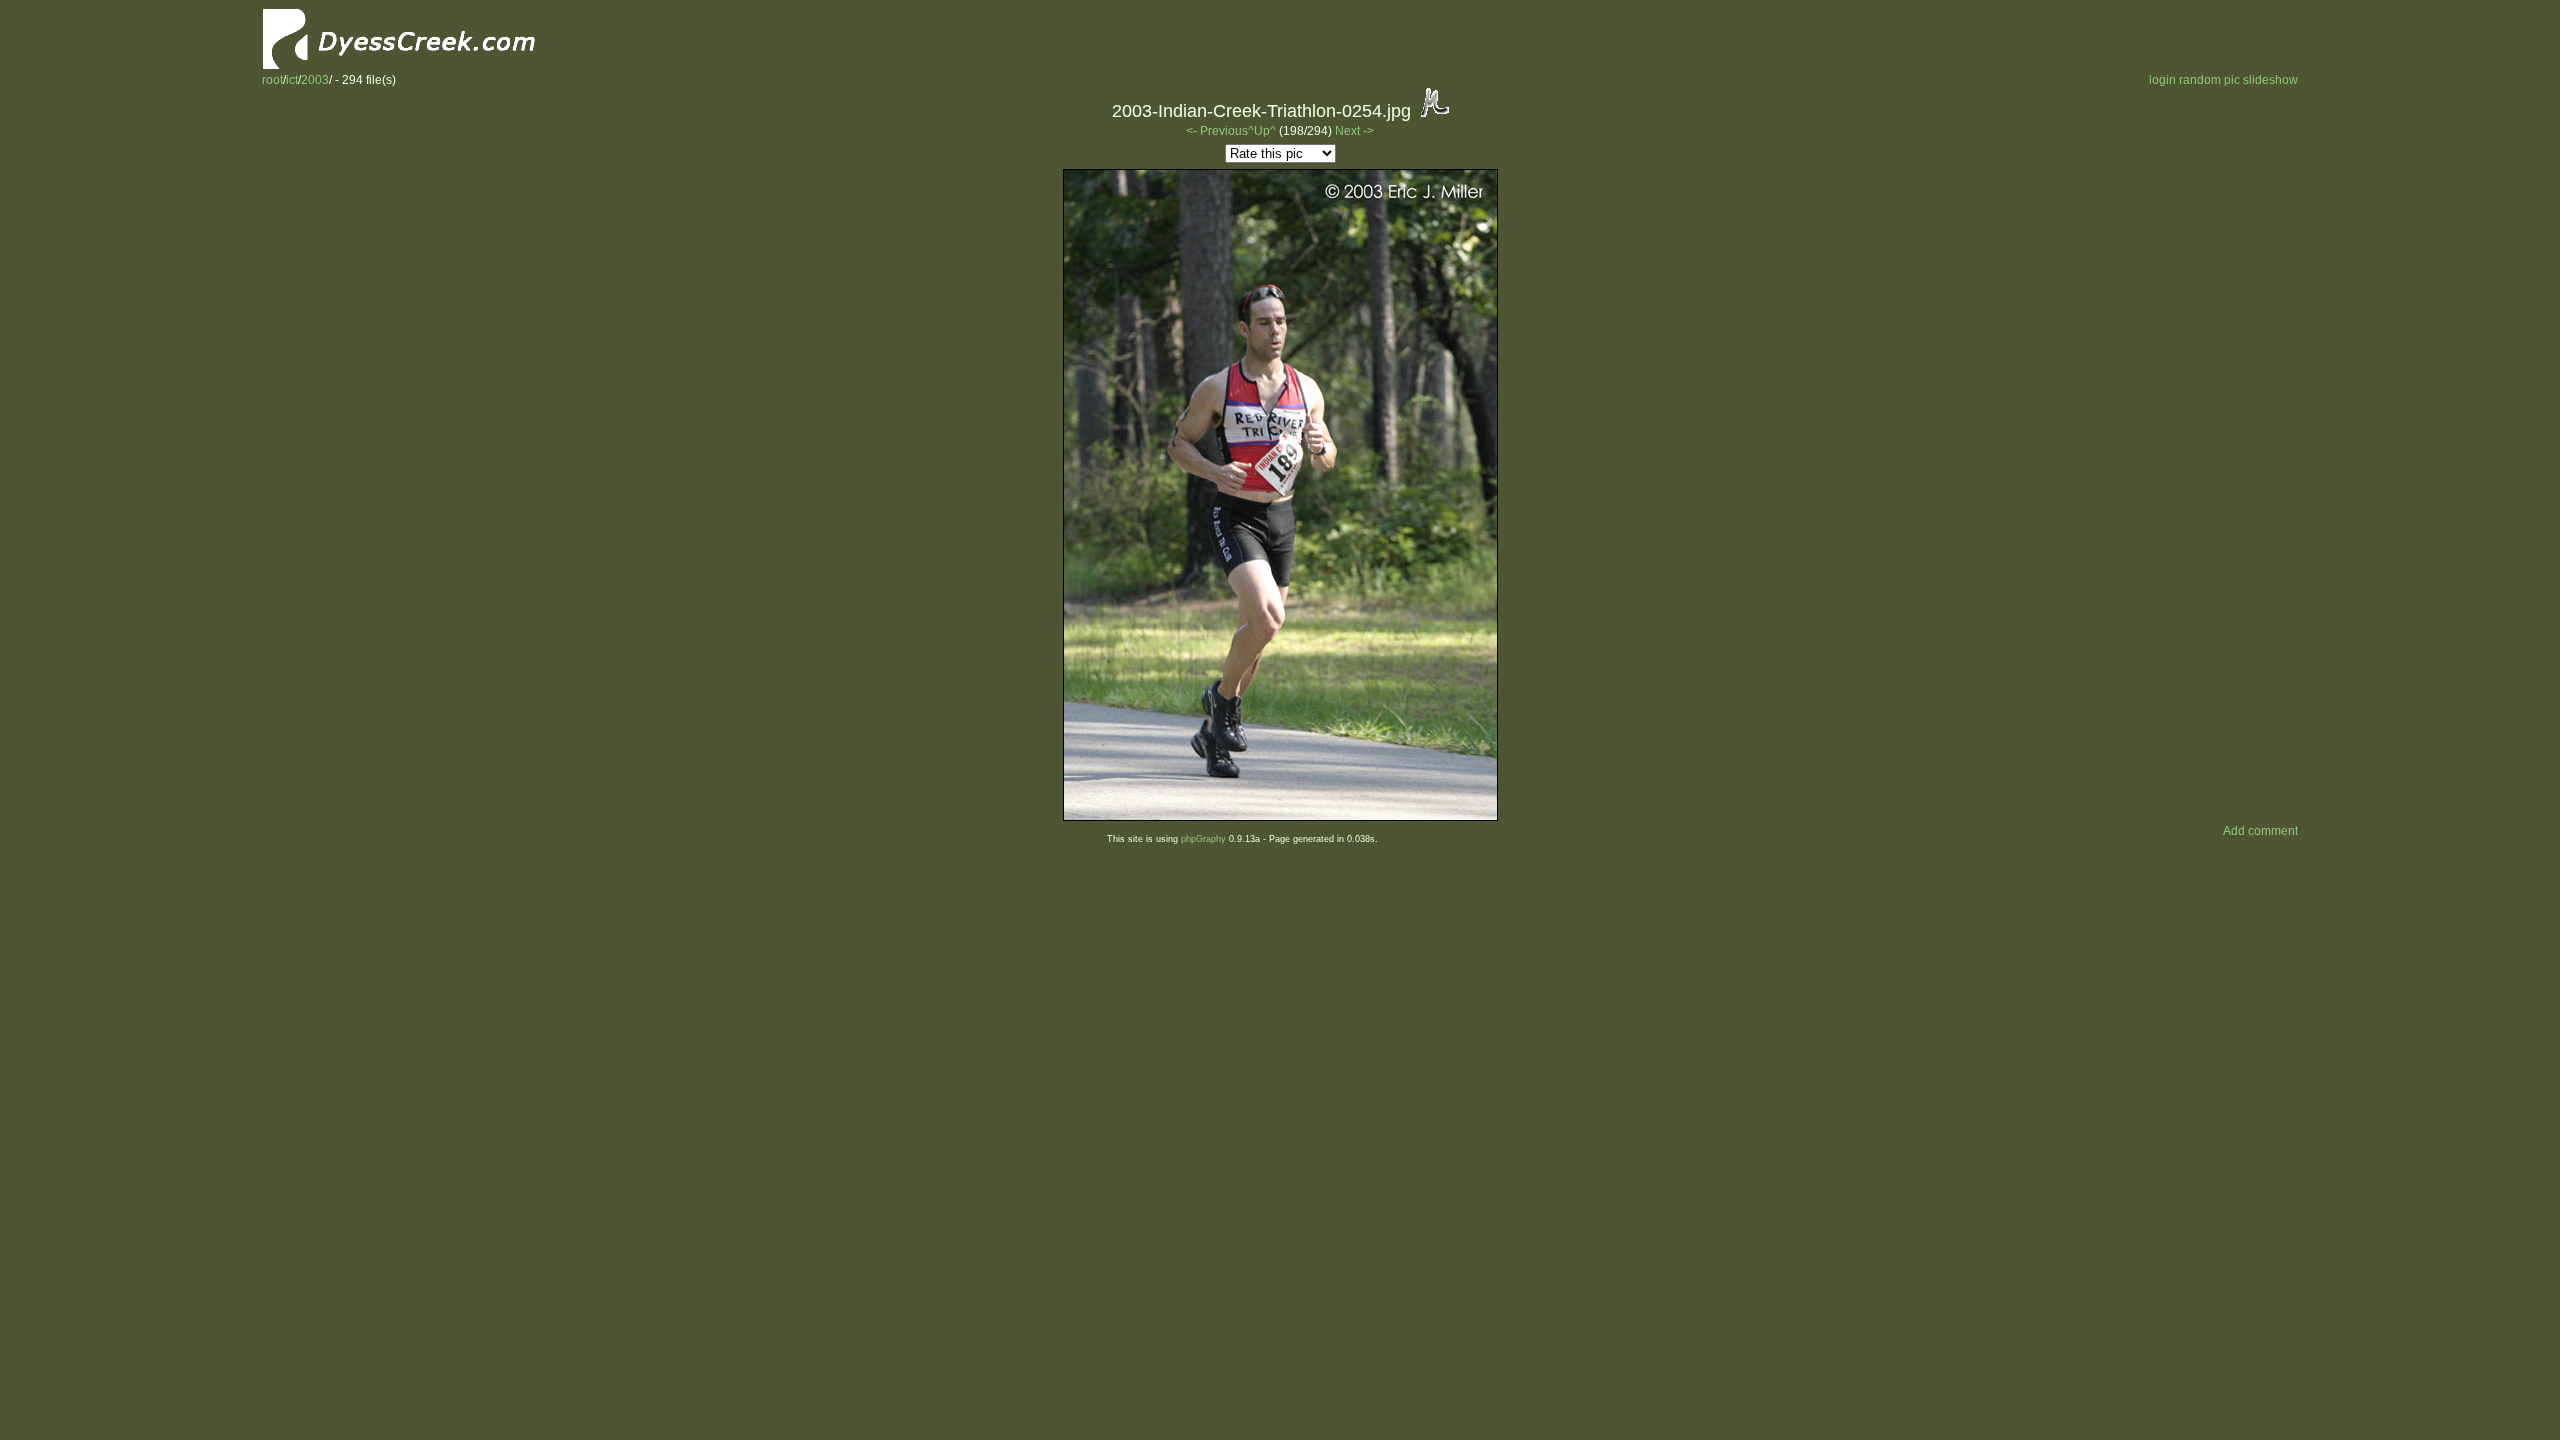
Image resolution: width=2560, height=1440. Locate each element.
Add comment (2260, 831)
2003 (315, 80)
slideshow (2270, 80)
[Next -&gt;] (1280, 817)
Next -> (1354, 131)
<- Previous (1217, 131)
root (272, 80)
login (2162, 80)
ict (292, 80)
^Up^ (1262, 131)
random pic (2209, 80)
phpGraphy (1203, 839)
